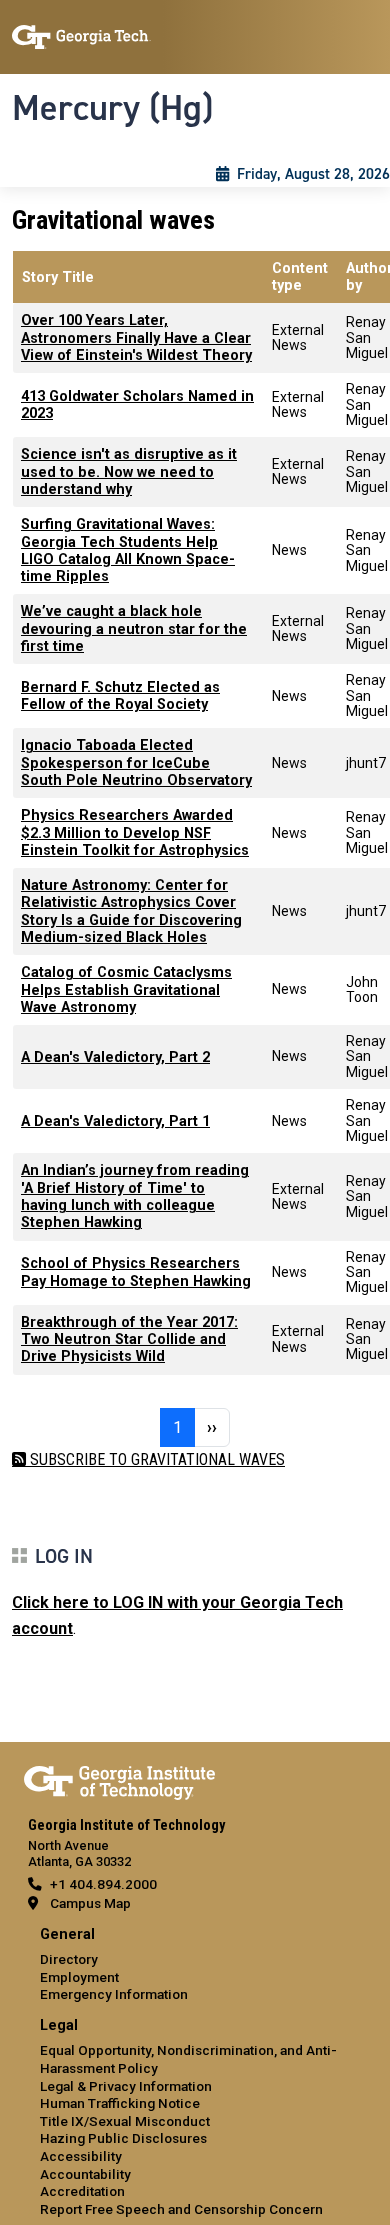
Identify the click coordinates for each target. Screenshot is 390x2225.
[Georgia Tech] (119, 1779)
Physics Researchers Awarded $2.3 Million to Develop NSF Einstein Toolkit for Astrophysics (135, 833)
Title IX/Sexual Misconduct (125, 2121)
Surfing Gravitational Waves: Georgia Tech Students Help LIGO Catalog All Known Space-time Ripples (128, 550)
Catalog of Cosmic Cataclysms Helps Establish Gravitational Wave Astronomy (126, 990)
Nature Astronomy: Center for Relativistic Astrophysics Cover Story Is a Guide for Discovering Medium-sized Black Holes (131, 911)
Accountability (85, 2174)
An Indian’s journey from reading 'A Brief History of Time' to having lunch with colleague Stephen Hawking (135, 1196)
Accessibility (81, 2156)
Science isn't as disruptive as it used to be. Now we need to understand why (129, 472)
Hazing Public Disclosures (123, 2138)
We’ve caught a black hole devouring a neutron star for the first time (134, 629)
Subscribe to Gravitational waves (155, 1459)
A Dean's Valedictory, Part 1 (115, 1121)
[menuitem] (195, 1965)
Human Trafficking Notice (120, 2103)
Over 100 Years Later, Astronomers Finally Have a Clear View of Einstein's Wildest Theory (136, 338)
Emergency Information (114, 1994)
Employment (79, 1977)
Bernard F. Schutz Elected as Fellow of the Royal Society (120, 696)
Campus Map (90, 1903)
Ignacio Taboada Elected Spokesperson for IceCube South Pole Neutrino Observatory (136, 763)
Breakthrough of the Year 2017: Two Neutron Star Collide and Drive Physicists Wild (129, 1340)
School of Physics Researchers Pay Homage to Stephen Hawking (136, 1272)
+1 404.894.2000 (103, 1884)
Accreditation (82, 2191)
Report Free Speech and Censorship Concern (181, 2209)
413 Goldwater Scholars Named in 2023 (137, 405)
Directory (69, 1959)
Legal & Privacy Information (126, 2086)
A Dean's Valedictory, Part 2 (115, 1057)
